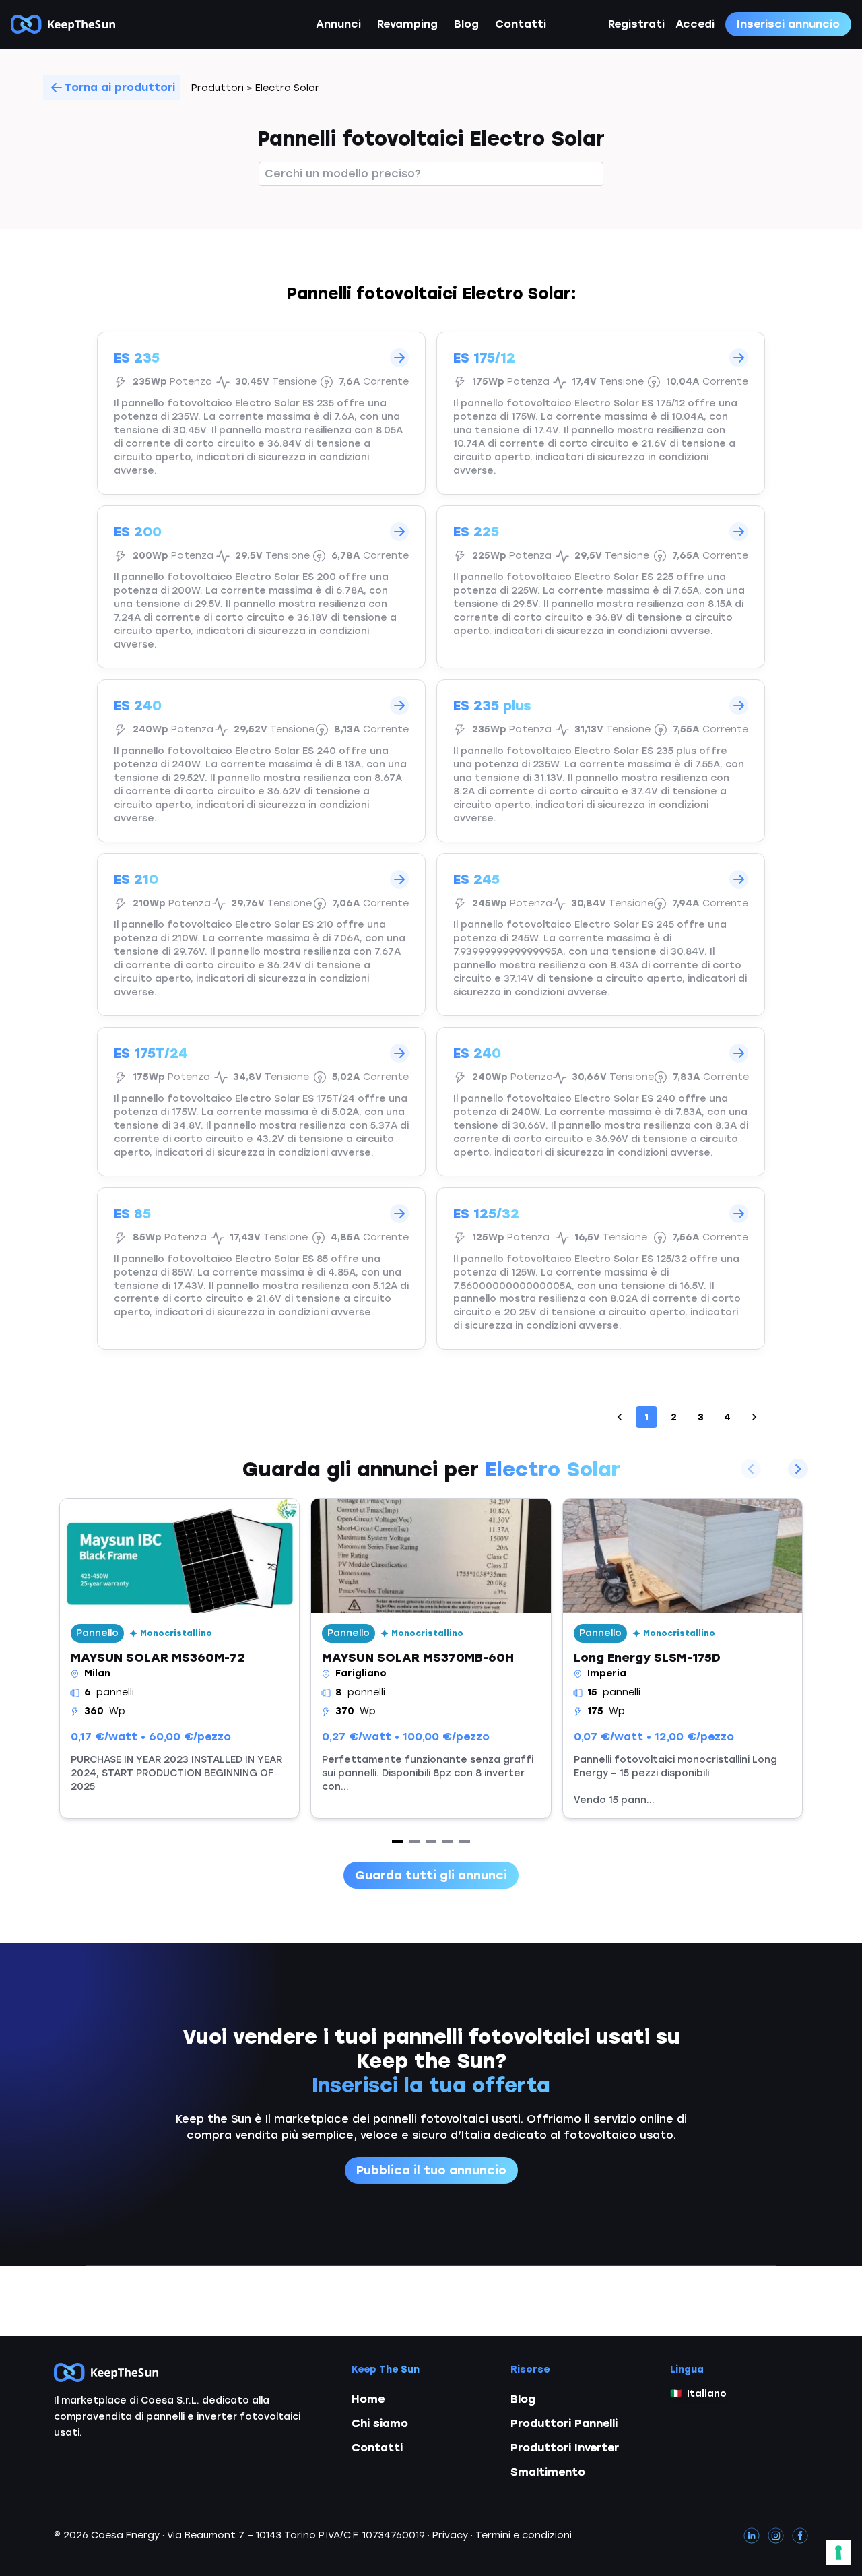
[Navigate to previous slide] (751, 1469)
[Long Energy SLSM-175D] (683, 1658)
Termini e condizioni (524, 2535)
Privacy (450, 2535)
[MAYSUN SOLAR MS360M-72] (179, 1658)
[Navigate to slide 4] (448, 1842)
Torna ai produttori (120, 87)
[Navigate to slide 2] (414, 1842)
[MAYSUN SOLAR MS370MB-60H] (431, 1658)
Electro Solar (287, 88)
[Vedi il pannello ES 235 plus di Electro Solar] (601, 761)
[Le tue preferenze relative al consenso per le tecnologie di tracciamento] (838, 2552)
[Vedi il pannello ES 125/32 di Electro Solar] (601, 1269)
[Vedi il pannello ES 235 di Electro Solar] (261, 413)
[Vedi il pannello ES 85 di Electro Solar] (261, 1269)
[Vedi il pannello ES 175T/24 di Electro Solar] (261, 1102)
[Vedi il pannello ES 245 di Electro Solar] (601, 935)
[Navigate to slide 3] (431, 1842)
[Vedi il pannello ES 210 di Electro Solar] (261, 935)
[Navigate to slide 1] (397, 1842)
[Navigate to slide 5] (465, 1842)
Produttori (218, 88)
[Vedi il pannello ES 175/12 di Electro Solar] (601, 413)
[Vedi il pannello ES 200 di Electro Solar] (261, 587)
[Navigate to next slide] (798, 1469)
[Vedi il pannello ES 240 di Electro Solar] (261, 761)
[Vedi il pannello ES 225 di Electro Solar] (601, 587)
